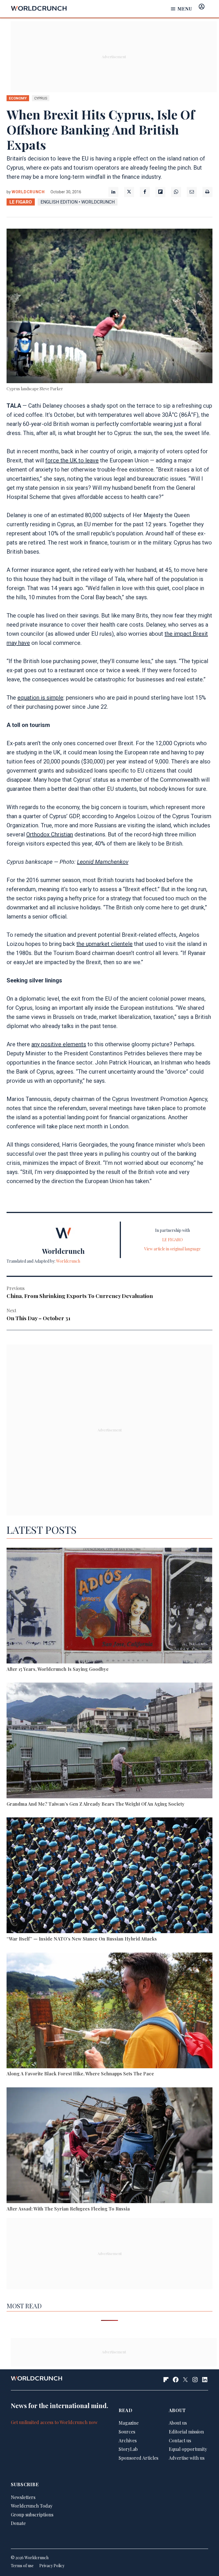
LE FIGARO (21, 202)
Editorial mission (186, 2432)
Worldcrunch (28, 192)
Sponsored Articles (138, 2458)
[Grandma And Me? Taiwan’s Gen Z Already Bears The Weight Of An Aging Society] (109, 1741)
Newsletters (23, 2497)
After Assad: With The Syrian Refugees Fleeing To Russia (68, 2209)
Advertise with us (187, 2458)
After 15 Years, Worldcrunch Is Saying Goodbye (58, 1669)
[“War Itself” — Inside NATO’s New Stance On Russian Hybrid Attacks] (109, 1876)
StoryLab (128, 2449)
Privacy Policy (52, 2566)
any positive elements (59, 1044)
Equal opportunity (188, 2449)
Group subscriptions (32, 2515)
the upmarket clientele (105, 944)
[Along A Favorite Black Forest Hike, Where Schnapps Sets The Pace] (109, 2011)
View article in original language (173, 1249)
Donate (18, 2523)
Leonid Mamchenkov (103, 862)
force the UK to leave (72, 460)
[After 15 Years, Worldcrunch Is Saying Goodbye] (109, 1607)
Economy (18, 98)
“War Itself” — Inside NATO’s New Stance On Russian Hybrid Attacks (82, 1939)
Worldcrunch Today (32, 2506)
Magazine (129, 2423)
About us (178, 2423)
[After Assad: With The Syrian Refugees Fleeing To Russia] (109, 2146)
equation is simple (40, 698)
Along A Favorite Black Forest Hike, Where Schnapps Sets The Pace (80, 2074)
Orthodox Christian (50, 834)
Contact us (180, 2440)
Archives (128, 2440)
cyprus (41, 98)
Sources (127, 2432)
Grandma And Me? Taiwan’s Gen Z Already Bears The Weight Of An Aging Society (96, 1804)
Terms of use (22, 2566)
